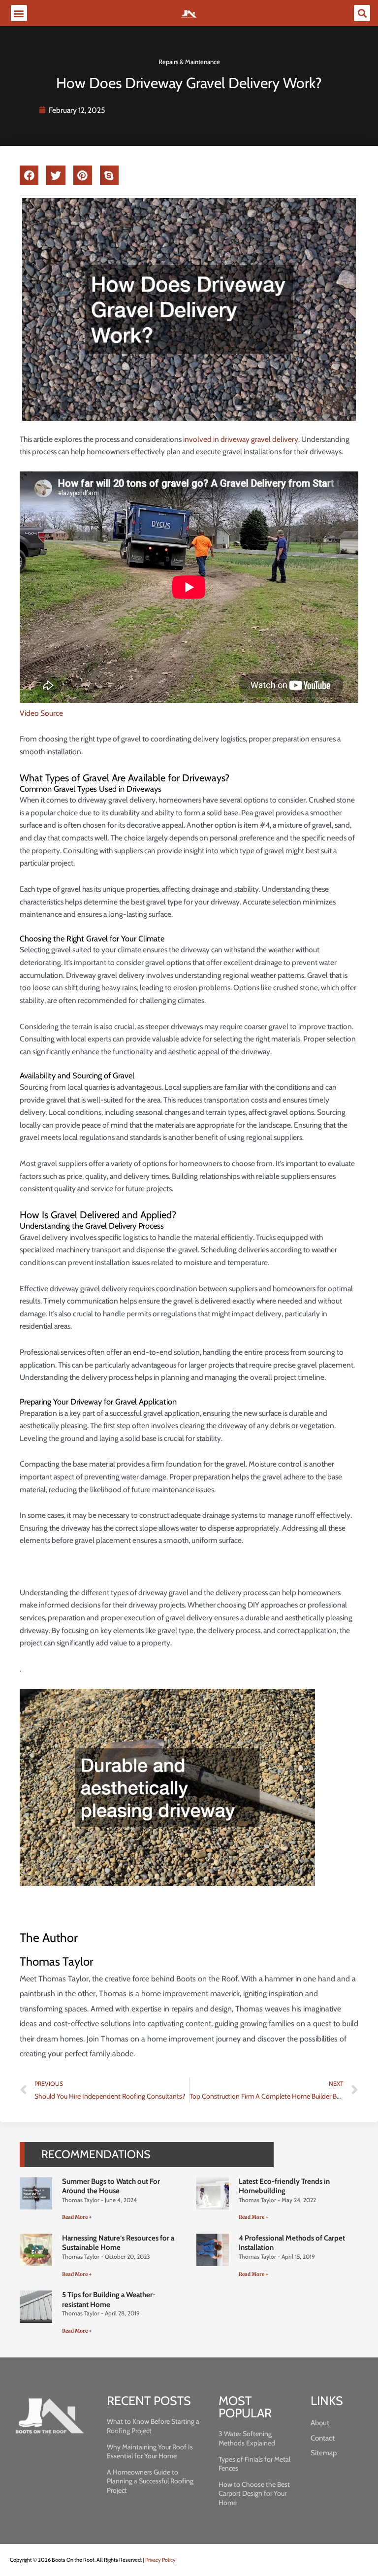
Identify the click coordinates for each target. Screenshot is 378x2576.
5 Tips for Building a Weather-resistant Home (109, 2300)
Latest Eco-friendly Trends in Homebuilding (284, 2186)
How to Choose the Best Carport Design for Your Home (254, 2493)
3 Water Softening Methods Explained (247, 2438)
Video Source (41, 713)
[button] (19, 13)
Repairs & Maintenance (189, 62)
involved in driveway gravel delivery (241, 439)
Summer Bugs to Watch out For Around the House (111, 2186)
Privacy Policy (160, 2560)
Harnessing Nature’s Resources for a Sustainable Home (118, 2243)
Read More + (77, 2217)
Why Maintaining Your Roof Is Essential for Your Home (150, 2451)
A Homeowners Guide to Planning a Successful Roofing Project (150, 2481)
